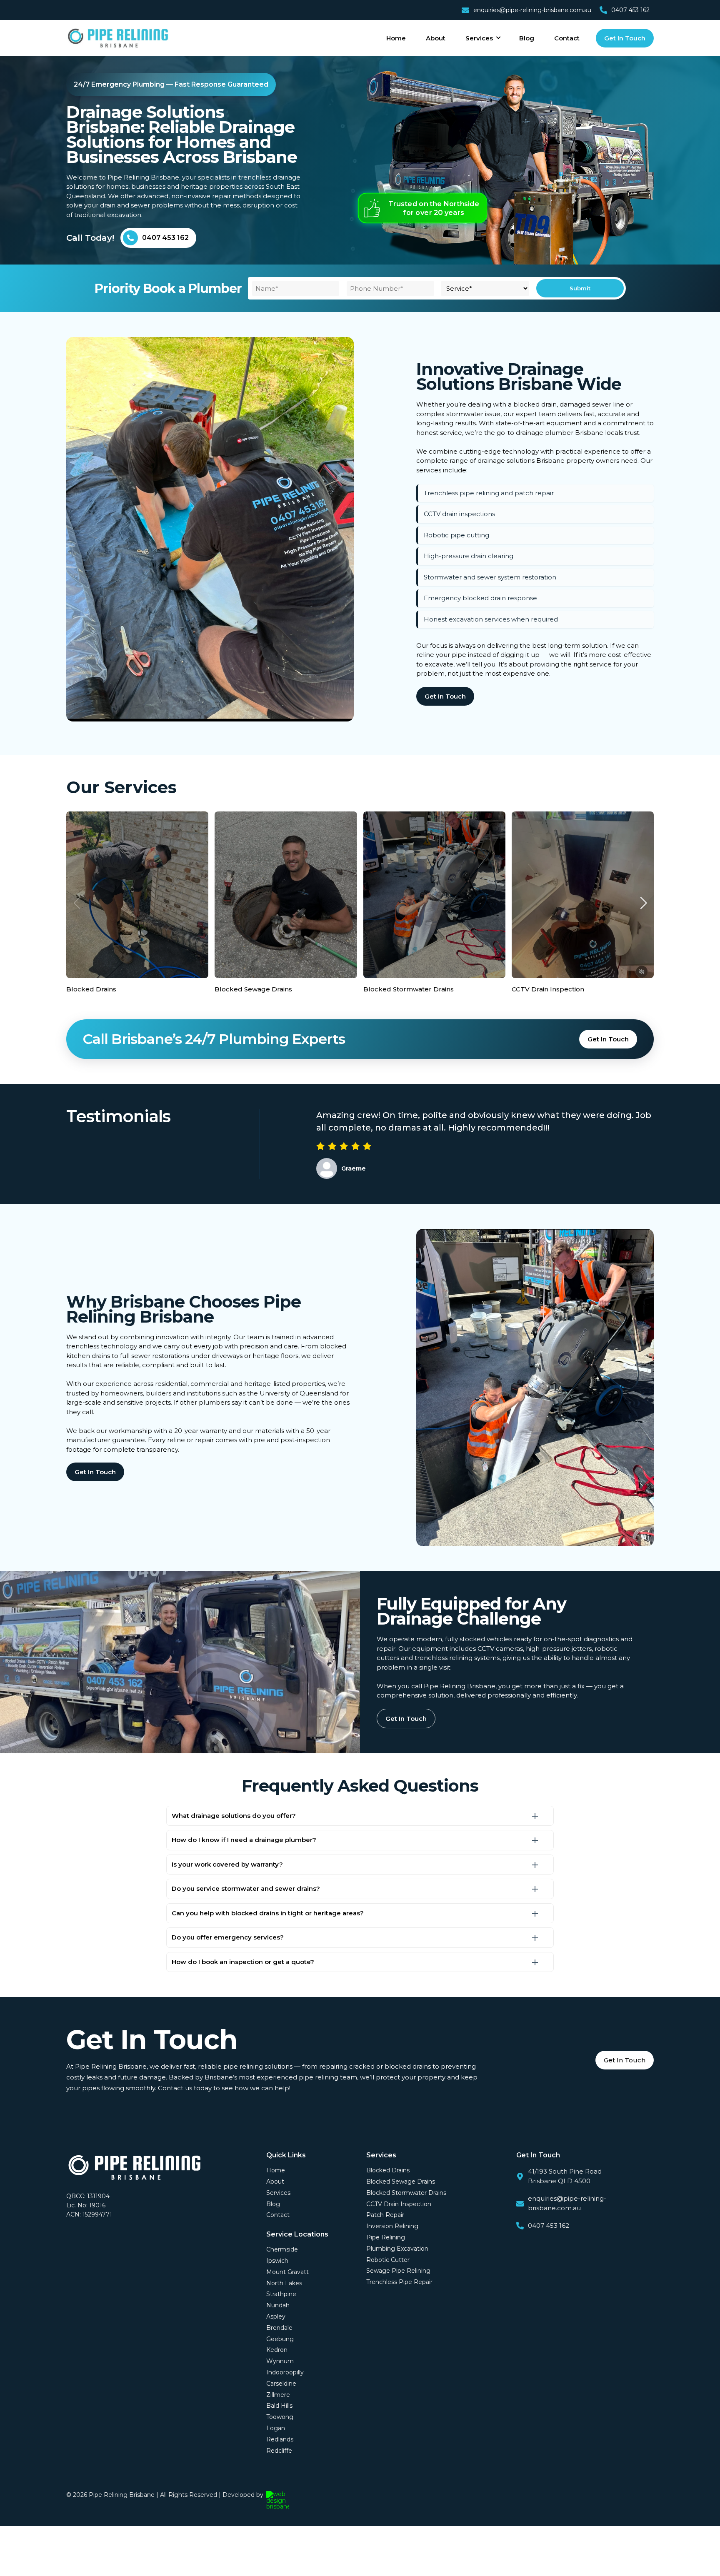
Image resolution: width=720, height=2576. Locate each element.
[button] (643, 903)
